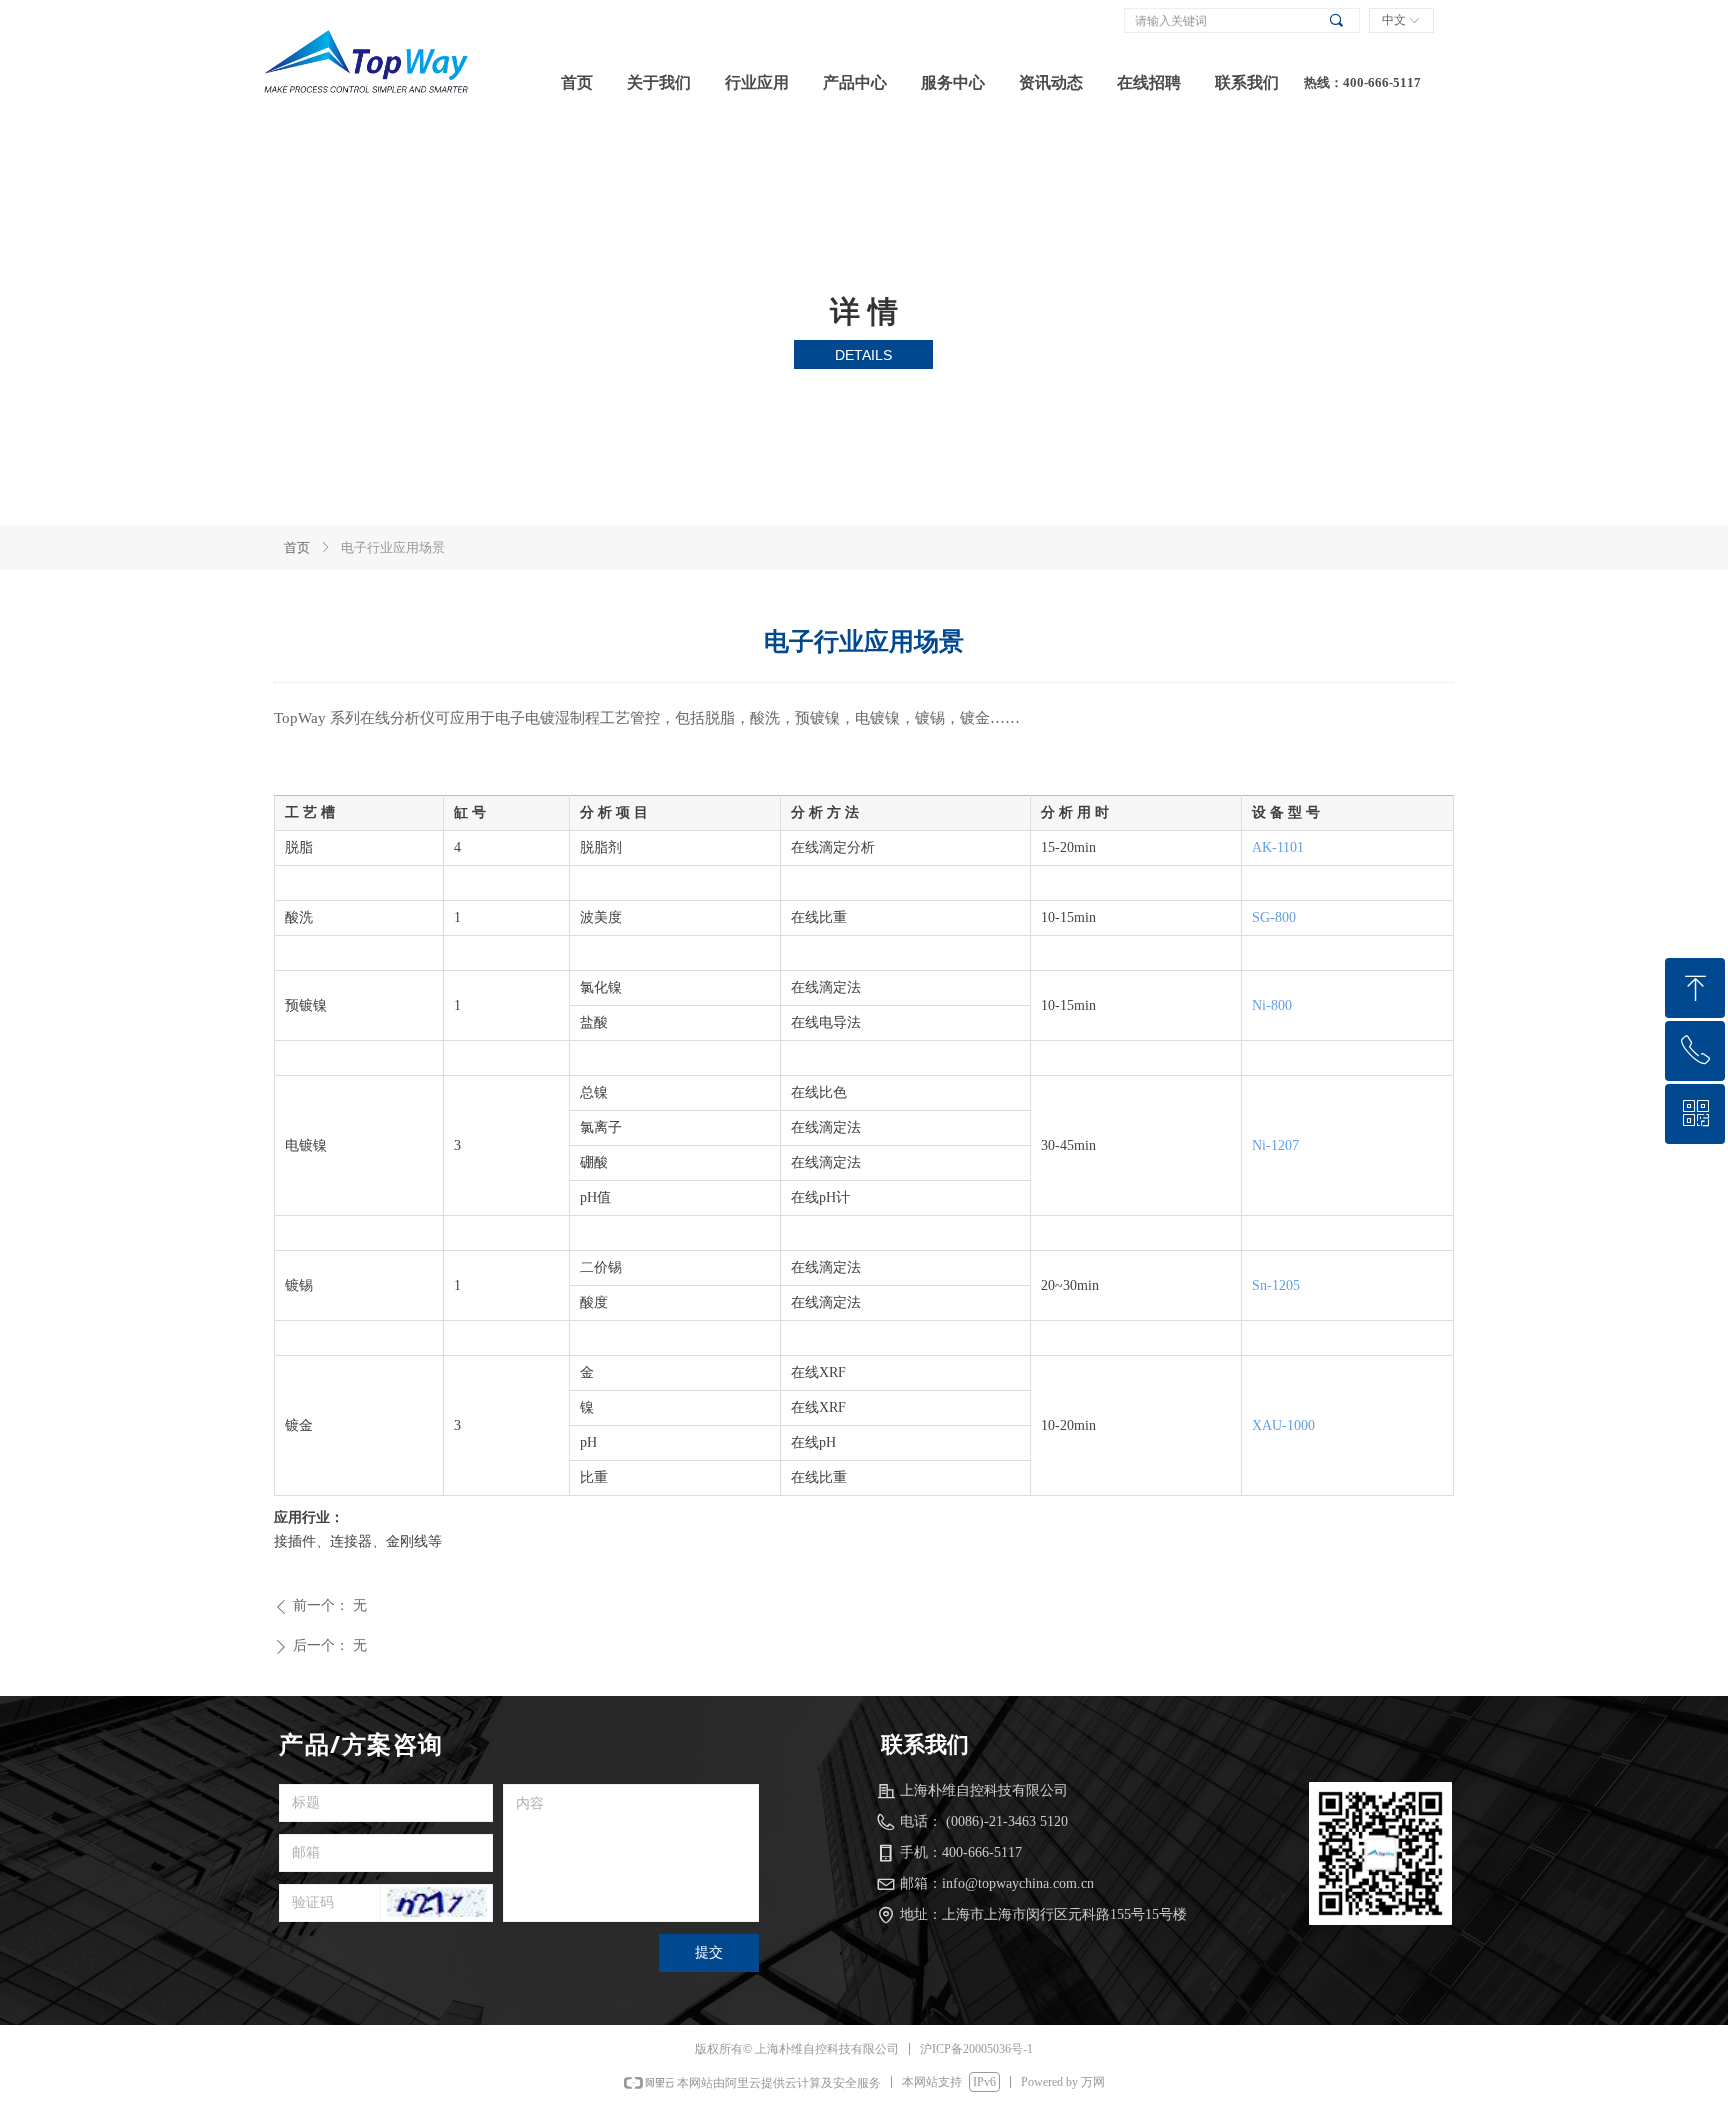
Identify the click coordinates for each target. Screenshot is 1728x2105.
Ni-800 (1272, 1005)
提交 (709, 1952)
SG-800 (1274, 917)
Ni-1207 (1275, 1145)
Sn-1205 (1276, 1285)
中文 (1394, 20)
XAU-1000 (1283, 1425)
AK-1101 (1278, 847)
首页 (297, 547)
